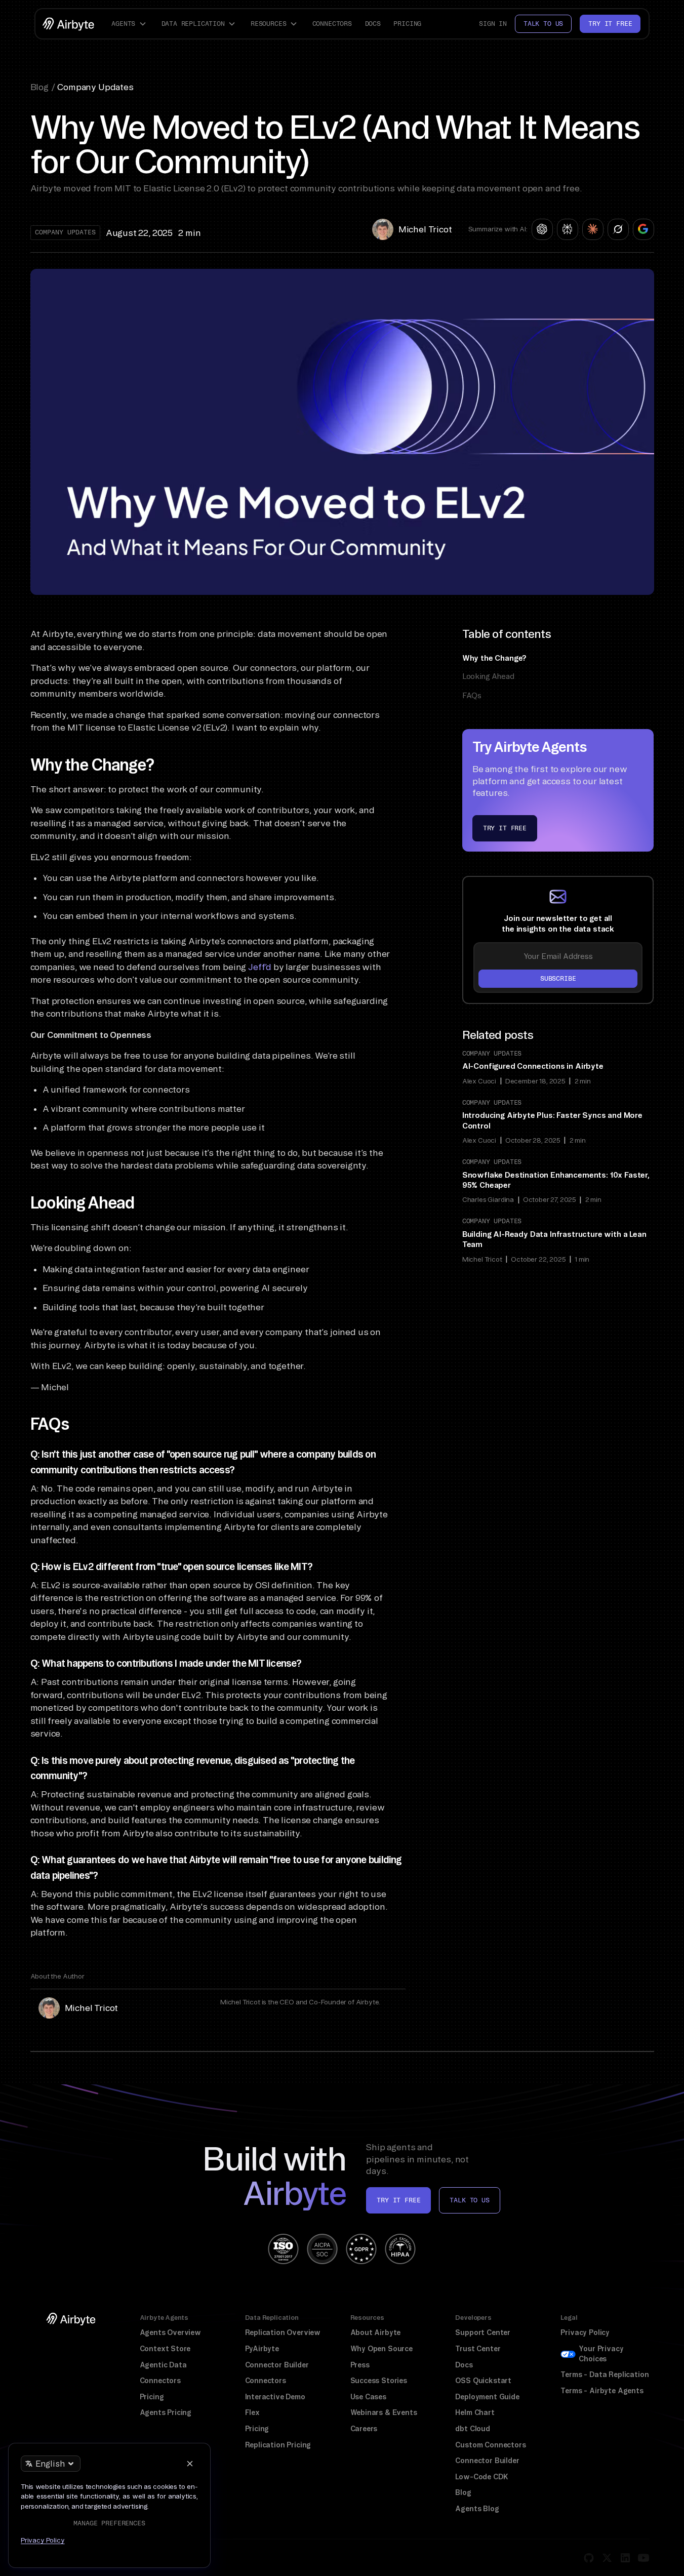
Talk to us (543, 24)
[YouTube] (643, 2558)
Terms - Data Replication (605, 2374)
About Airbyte (376, 2332)
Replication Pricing (278, 2445)
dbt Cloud (472, 2429)
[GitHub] (589, 2558)
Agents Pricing (166, 2412)
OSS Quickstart (483, 2381)
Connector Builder (277, 2365)
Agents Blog (477, 2509)
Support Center (483, 2332)
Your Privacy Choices (601, 2354)
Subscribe (558, 978)
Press (360, 2365)
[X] (607, 2558)
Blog (463, 2492)
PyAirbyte (262, 2349)
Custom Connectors (490, 2445)
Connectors (332, 24)
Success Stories (379, 2381)
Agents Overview (170, 2332)
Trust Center (478, 2349)
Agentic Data (163, 2365)
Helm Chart (475, 2412)
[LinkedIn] (625, 2558)
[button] (130, 24)
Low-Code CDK (481, 2477)
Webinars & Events (384, 2412)
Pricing (407, 24)
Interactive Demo (275, 2397)
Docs (373, 24)
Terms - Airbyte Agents (602, 2391)
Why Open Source (381, 2349)
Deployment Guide (487, 2397)
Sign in (493, 24)
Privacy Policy (585, 2332)
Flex (252, 2412)
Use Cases (368, 2397)
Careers (364, 2429)
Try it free (610, 24)
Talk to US (469, 2200)
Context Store (165, 2349)
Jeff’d (260, 967)
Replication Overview (283, 2332)
